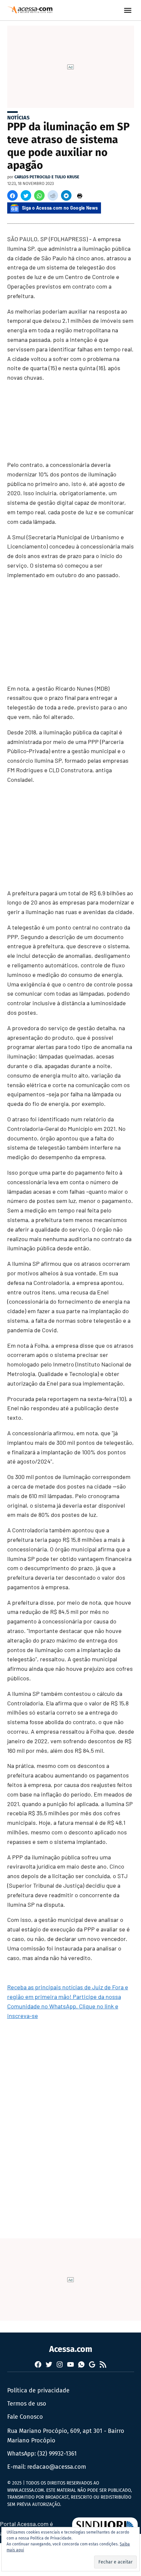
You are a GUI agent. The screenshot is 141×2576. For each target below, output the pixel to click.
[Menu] (129, 10)
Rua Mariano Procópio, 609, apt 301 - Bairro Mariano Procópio (66, 2436)
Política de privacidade (38, 2390)
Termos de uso (27, 2404)
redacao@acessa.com (57, 2467)
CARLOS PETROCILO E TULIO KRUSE (47, 177)
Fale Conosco (25, 2417)
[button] (12, 195)
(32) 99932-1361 (57, 2454)
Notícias (18, 118)
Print (80, 195)
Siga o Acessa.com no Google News (60, 208)
